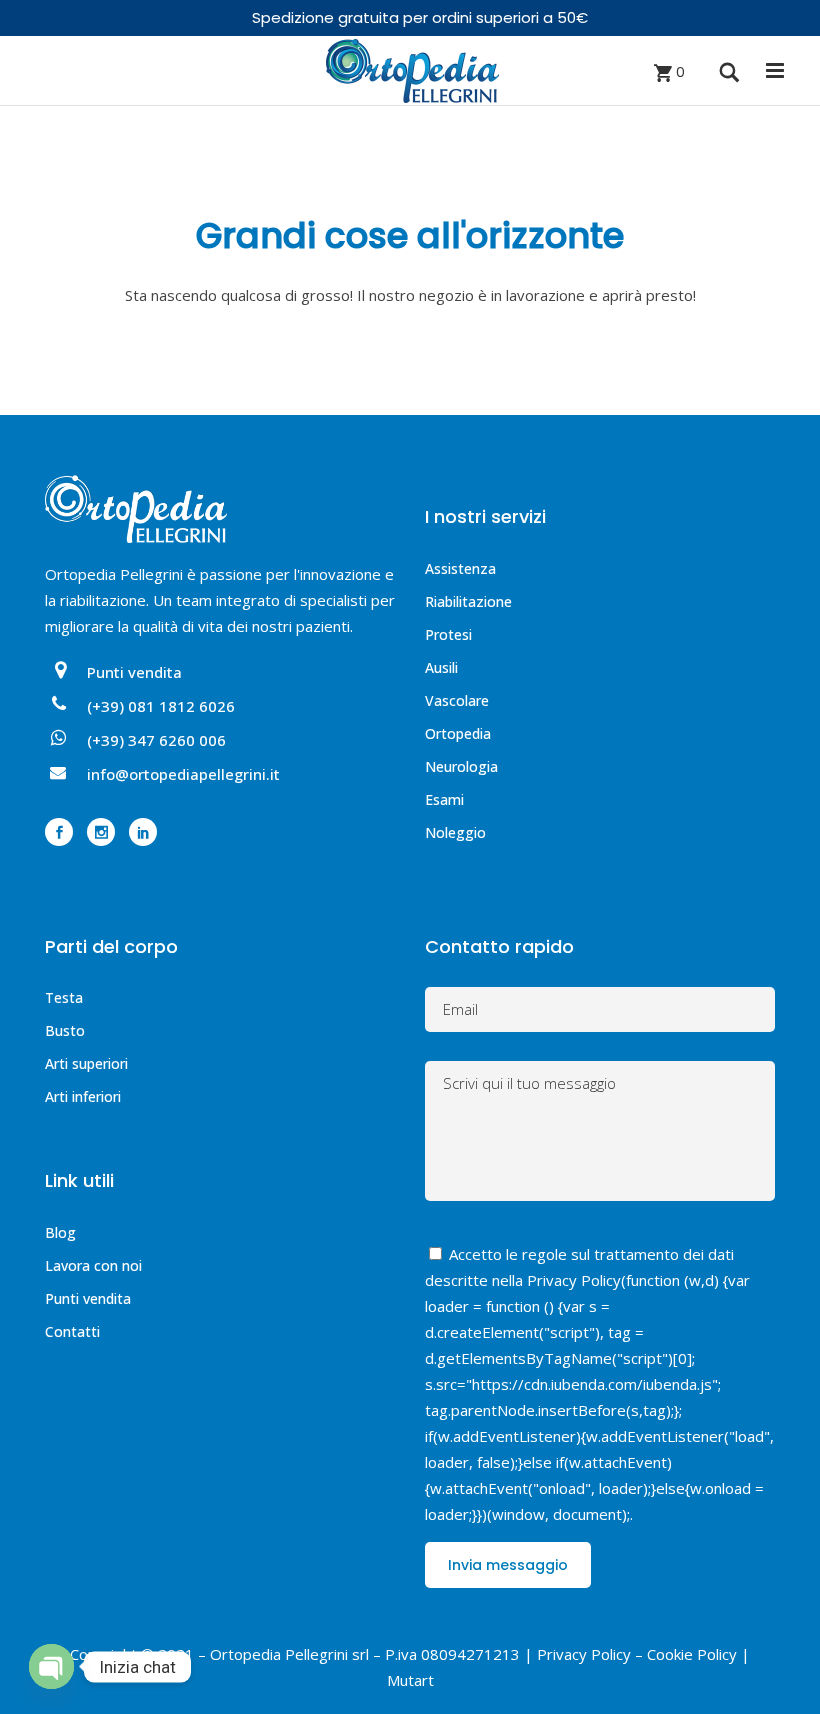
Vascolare (457, 700)
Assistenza (460, 568)
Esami (444, 799)
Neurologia (461, 766)
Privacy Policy (574, 1280)
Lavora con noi (93, 1265)
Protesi (448, 634)
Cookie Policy (692, 1654)
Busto (65, 1030)
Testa (64, 997)
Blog (60, 1232)
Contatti (72, 1331)
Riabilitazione (468, 601)
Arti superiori (86, 1063)
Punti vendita (88, 1298)
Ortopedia (458, 733)
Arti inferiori (83, 1096)
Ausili (441, 667)
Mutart (410, 1680)
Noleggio (455, 832)
